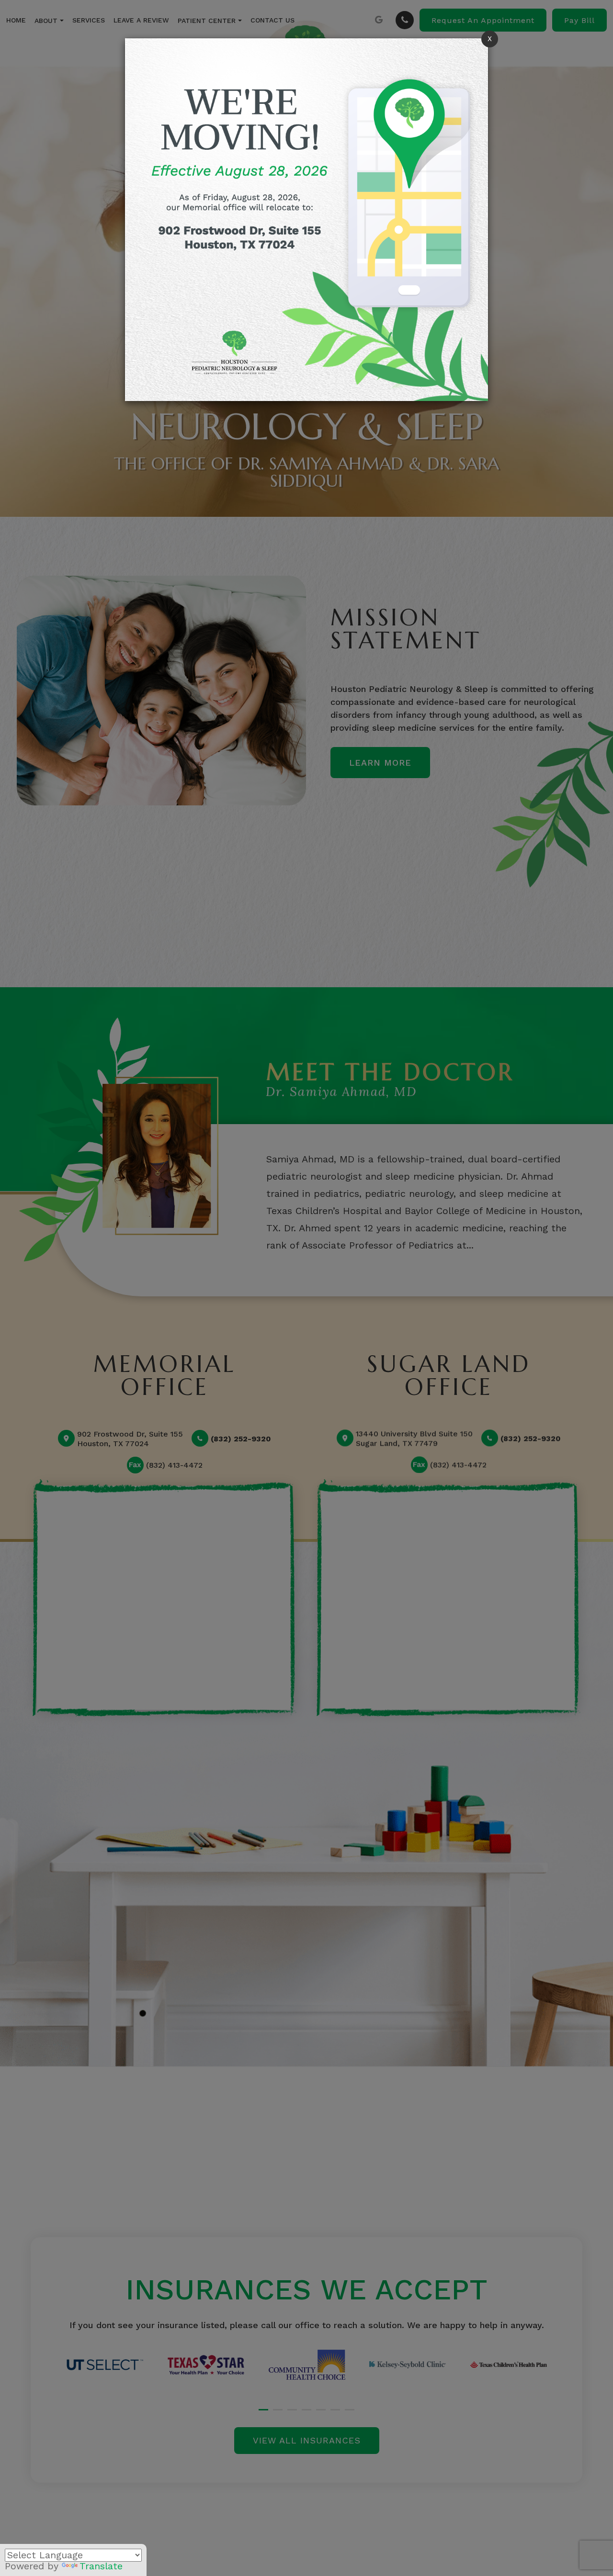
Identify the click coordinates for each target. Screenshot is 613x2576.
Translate (101, 2566)
